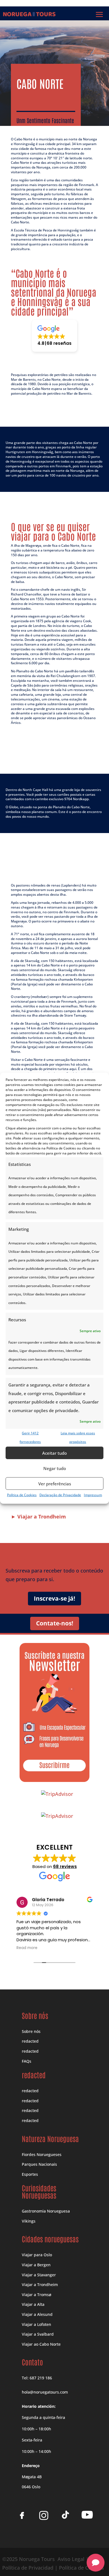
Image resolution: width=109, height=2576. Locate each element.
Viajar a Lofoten (36, 2324)
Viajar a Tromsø (36, 2295)
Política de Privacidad (28, 2568)
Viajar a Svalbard (38, 2334)
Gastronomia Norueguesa (46, 2211)
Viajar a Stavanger (39, 2275)
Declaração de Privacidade (60, 1495)
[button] (54, 336)
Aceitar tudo (54, 1453)
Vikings (29, 2221)
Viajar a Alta (33, 2304)
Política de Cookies (22, 1495)
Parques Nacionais (39, 2164)
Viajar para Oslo (37, 2255)
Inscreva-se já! (54, 1598)
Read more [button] (27, 1948)
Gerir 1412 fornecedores (30, 1437)
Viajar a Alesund (37, 2314)
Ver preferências (55, 1484)
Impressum (93, 1495)
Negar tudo (55, 1468)
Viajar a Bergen (36, 2265)
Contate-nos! (55, 1623)
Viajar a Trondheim (40, 2285)
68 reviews (65, 1866)
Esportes (30, 2174)
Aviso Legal (71, 2559)
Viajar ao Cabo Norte (41, 2344)
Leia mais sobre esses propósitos (78, 1437)
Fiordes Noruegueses (42, 2154)
